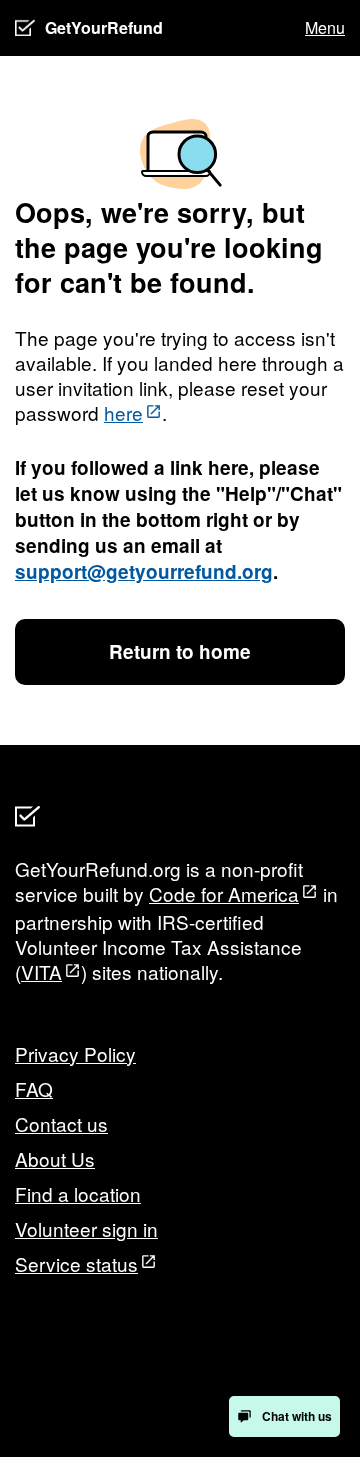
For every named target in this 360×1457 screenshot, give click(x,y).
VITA (41, 971)
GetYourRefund (104, 27)
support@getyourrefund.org (144, 571)
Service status (76, 1263)
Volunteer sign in (86, 1228)
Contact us (61, 1123)
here (123, 412)
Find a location (78, 1193)
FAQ (34, 1088)
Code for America (224, 893)
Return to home (180, 651)
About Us (55, 1158)
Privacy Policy (75, 1053)
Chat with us (297, 1416)
